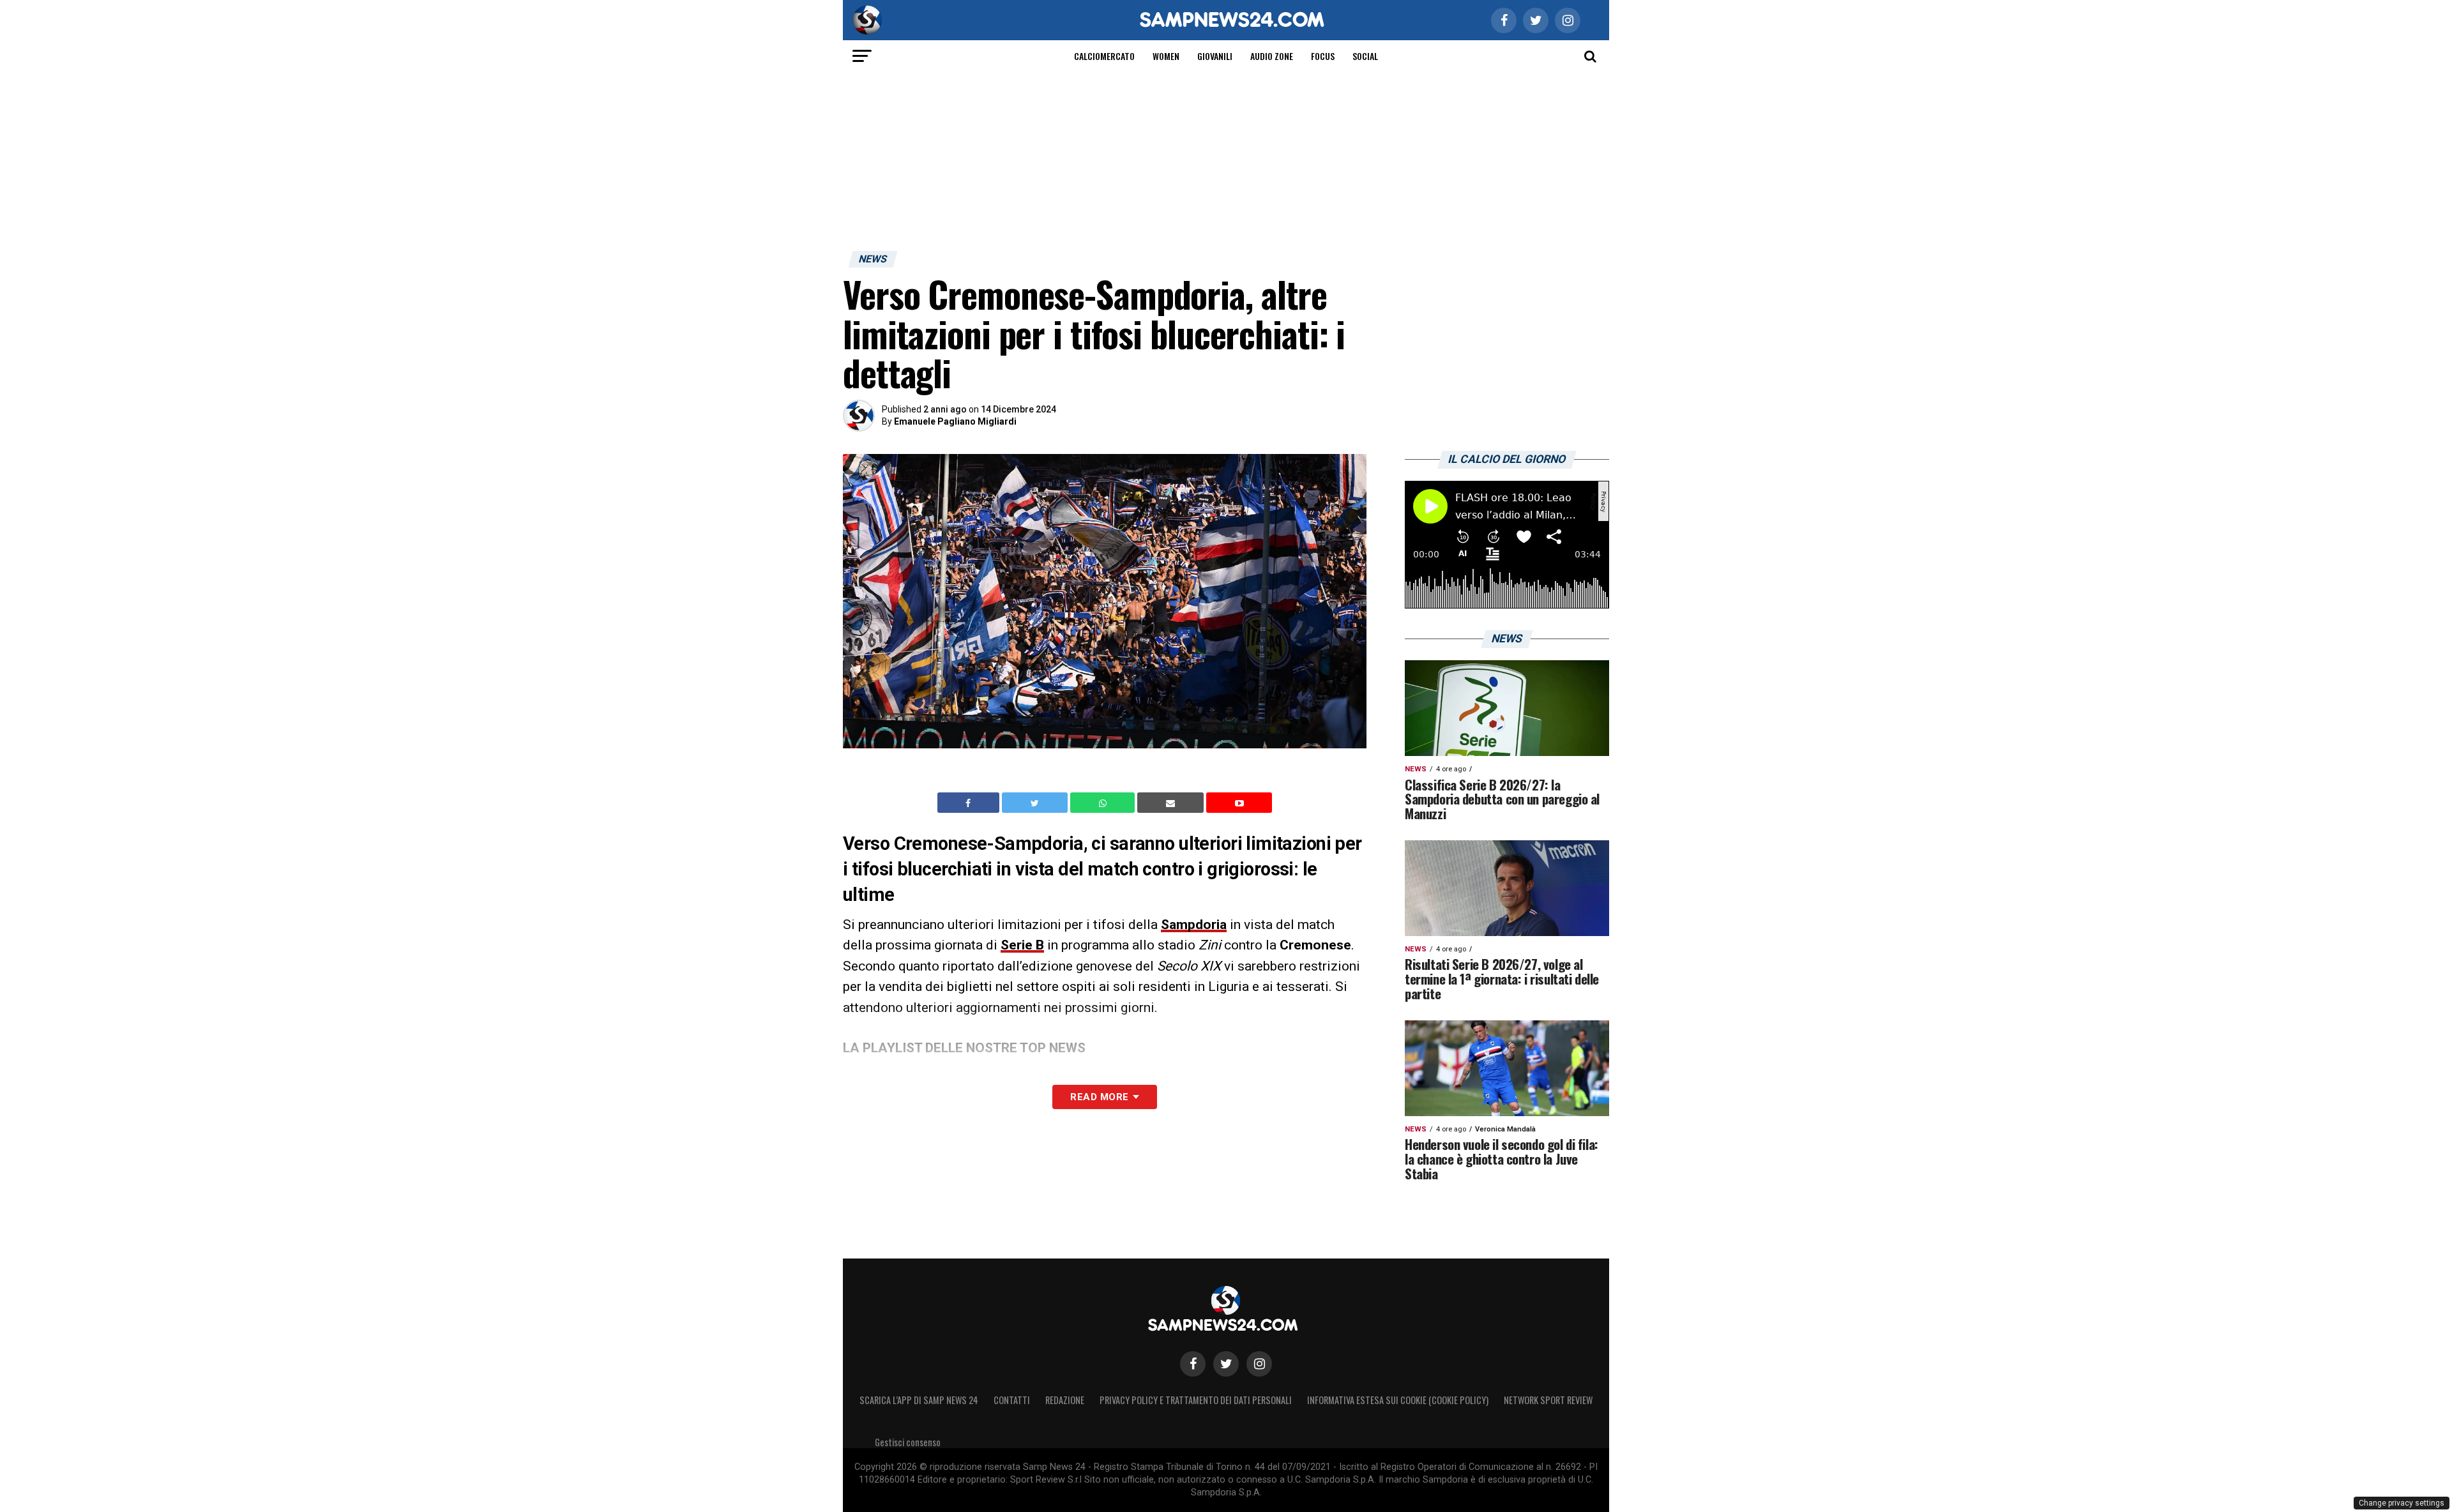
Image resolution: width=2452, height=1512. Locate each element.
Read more (1099, 1097)
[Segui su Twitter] (1226, 1364)
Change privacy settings (2402, 1503)
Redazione (1065, 1400)
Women (1166, 56)
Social (1365, 56)
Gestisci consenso (908, 1442)
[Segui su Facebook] (1193, 1364)
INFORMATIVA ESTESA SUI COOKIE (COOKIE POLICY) (1398, 1400)
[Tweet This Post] (1036, 803)
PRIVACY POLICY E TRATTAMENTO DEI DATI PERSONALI (1196, 1400)
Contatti (1012, 1400)
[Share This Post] (1104, 803)
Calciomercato (1104, 56)
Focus (1323, 56)
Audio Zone (1272, 56)
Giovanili (1215, 56)
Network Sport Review (1548, 1400)
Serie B (1022, 945)
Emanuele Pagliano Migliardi (955, 421)
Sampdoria (1194, 925)
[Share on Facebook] (970, 803)
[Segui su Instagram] (1259, 1364)
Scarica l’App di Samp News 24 (919, 1400)
